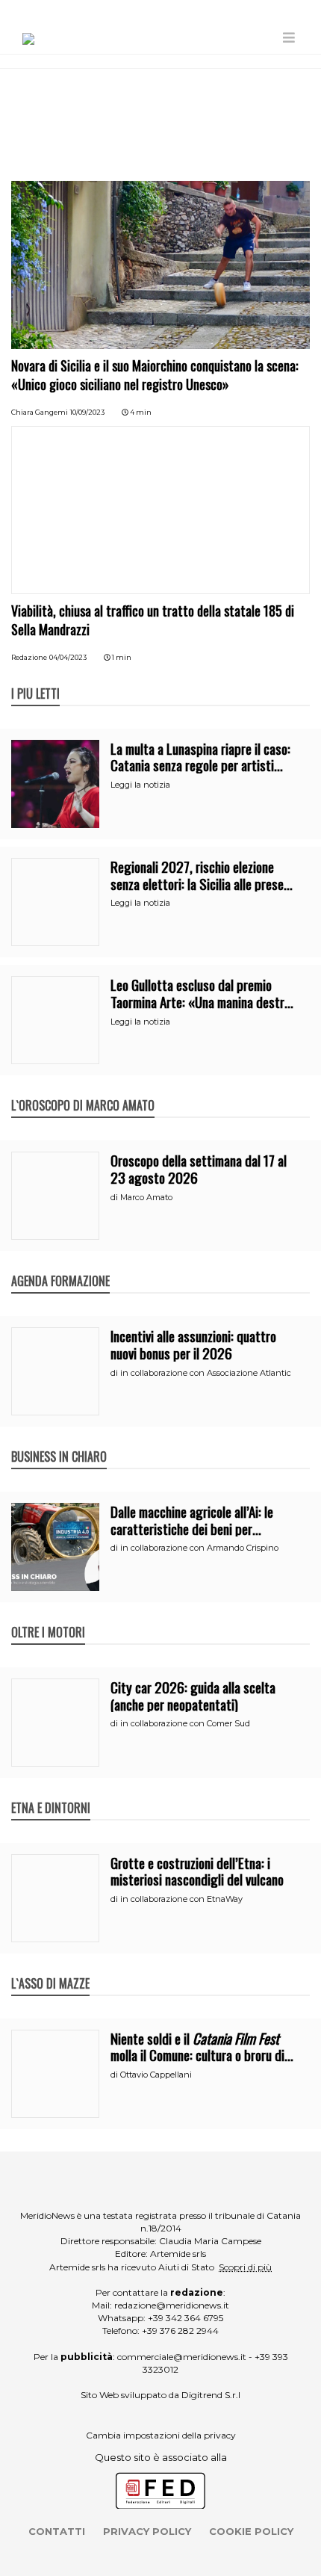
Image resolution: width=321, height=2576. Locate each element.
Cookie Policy (251, 2531)
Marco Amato (146, 1197)
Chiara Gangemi (40, 412)
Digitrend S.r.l (211, 2395)
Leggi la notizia (140, 785)
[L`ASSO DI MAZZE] (50, 1968)
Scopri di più (245, 2267)
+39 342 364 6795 (186, 2318)
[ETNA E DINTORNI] (51, 1792)
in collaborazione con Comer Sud (185, 1723)
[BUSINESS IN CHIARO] (59, 1441)
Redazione (29, 657)
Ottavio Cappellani (156, 2075)
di (115, 1197)
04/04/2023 (68, 657)
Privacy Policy (147, 2531)
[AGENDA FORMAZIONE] (60, 1265)
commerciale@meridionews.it (182, 2357)
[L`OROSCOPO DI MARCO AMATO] (83, 1090)
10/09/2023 (87, 412)
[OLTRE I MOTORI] (48, 1616)
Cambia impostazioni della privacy (161, 2435)
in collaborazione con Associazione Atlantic (206, 1373)
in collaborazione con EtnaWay (181, 1899)
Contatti (57, 2531)
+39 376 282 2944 (180, 2331)
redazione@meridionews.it (172, 2305)
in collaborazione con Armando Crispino (199, 1548)
